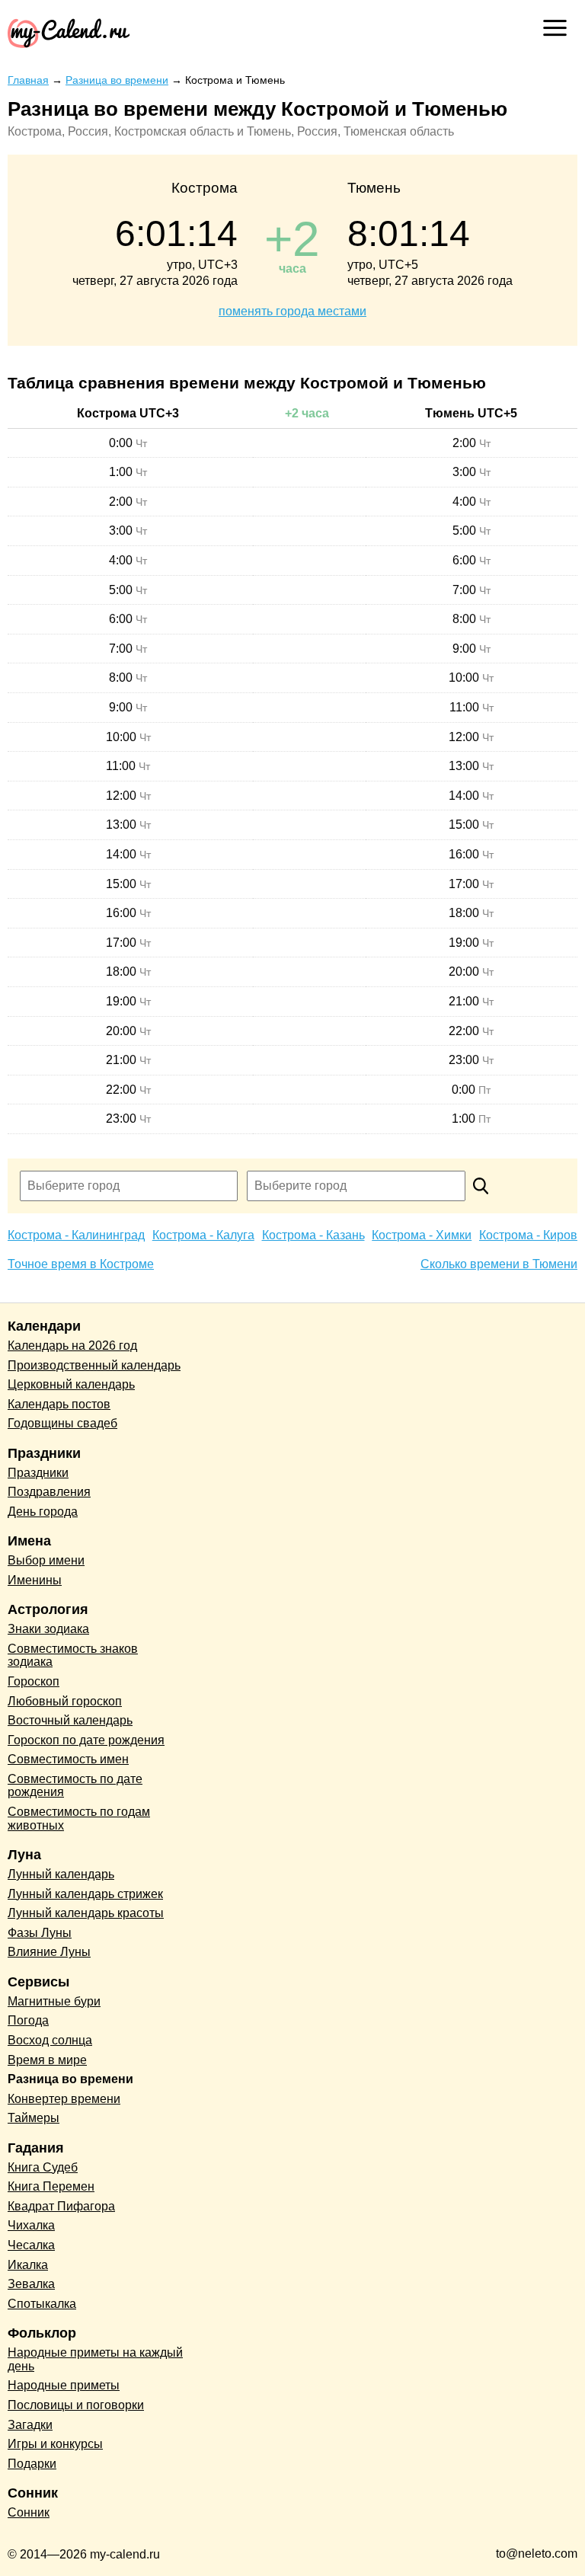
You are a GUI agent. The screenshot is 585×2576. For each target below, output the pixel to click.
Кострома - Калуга (203, 1235)
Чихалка (31, 2225)
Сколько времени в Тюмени (499, 1264)
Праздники (38, 1473)
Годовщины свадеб (62, 1423)
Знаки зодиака (48, 1629)
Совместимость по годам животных (79, 1819)
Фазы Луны (40, 1933)
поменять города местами (292, 311)
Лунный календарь (61, 1874)
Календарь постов (59, 1404)
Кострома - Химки (422, 1235)
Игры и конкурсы (55, 2444)
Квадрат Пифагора (61, 2206)
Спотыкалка (42, 2304)
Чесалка (31, 2245)
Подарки (32, 2464)
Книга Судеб (43, 2167)
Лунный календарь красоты (86, 1913)
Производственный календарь (94, 1365)
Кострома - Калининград (76, 1235)
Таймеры (34, 2118)
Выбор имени (46, 1560)
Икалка (28, 2265)
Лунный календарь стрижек (85, 1894)
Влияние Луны (49, 1952)
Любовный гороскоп (65, 1701)
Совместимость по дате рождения (75, 1786)
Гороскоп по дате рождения (86, 1740)
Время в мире (47, 2060)
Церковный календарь (71, 1384)
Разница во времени (70, 2079)
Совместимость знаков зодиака (73, 1656)
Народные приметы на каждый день (95, 2359)
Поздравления (49, 1492)
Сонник (29, 2512)
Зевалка (31, 2284)
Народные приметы (64, 2385)
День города (43, 1512)
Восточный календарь (70, 1720)
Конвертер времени (64, 2099)
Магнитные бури (54, 2001)
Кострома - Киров (528, 1235)
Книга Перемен (51, 2186)
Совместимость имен (68, 1759)
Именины (35, 1580)
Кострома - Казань (313, 1235)
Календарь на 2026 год (72, 1346)
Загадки (30, 2425)
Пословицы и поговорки (76, 2405)
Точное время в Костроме (81, 1264)
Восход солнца (50, 2040)
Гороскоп (34, 1681)
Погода (28, 2020)
